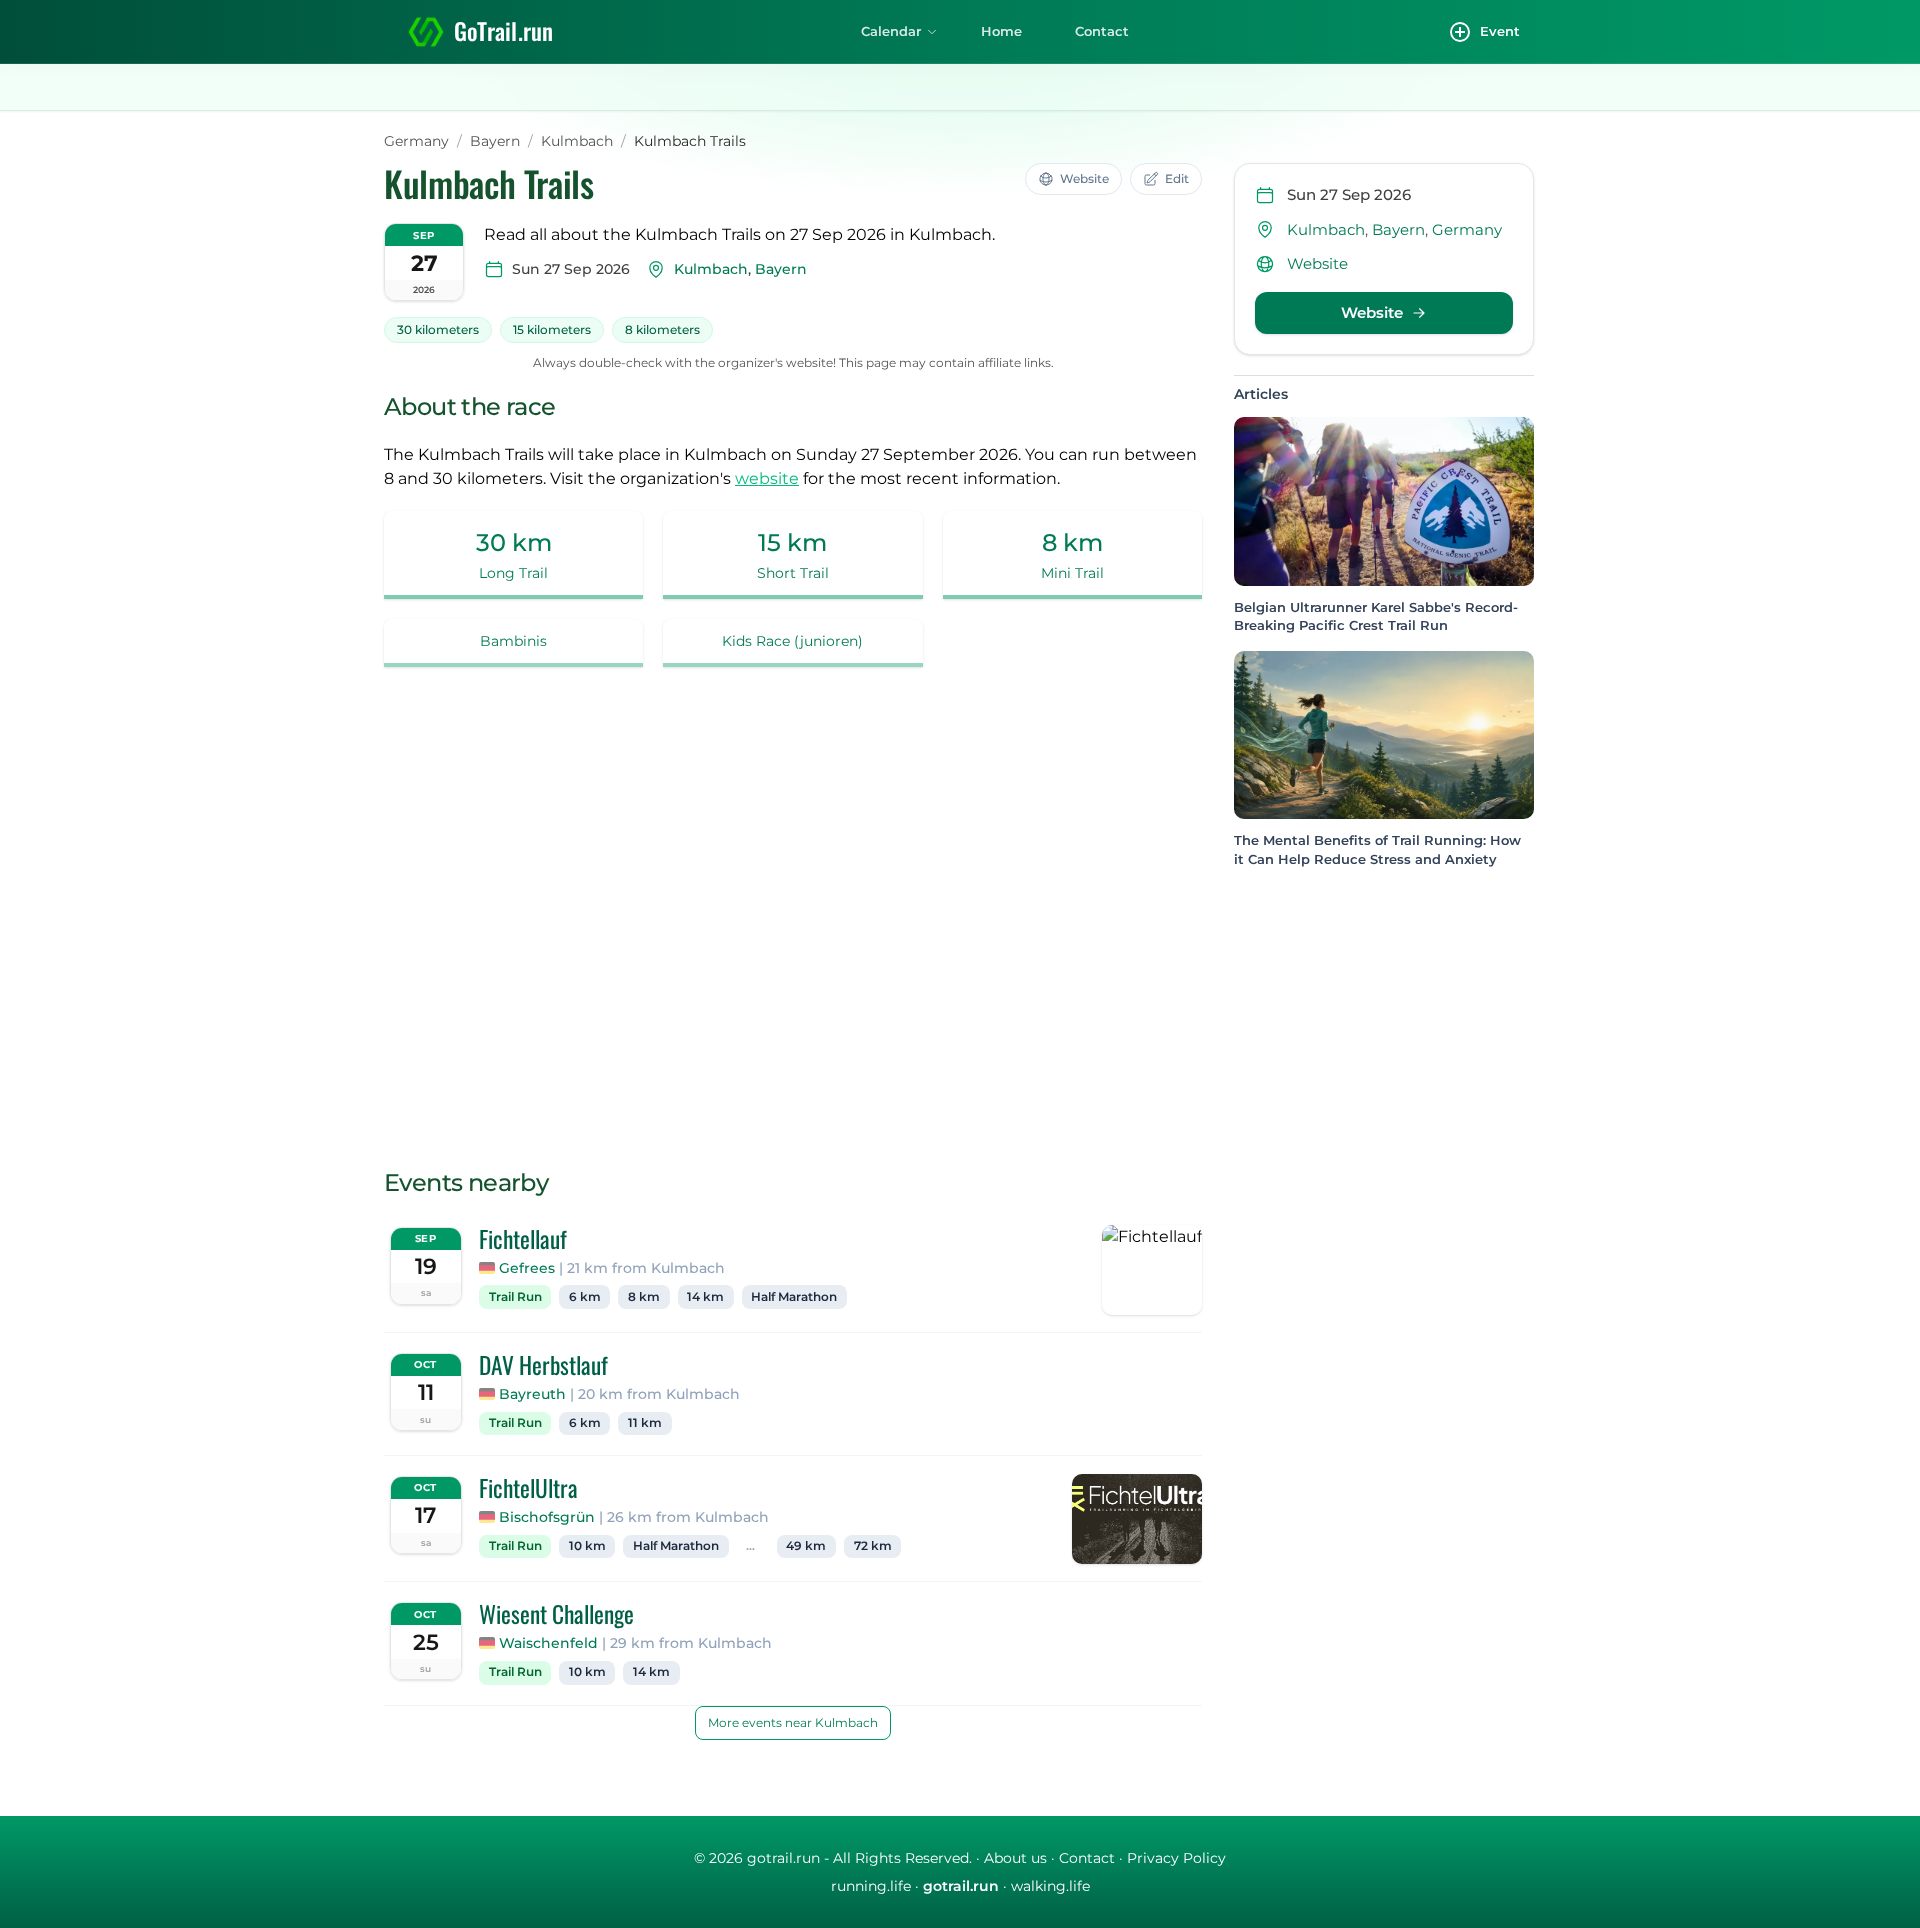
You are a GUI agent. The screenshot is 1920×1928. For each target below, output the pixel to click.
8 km (644, 1297)
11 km (645, 1423)
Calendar (891, 31)
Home (1001, 31)
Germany (416, 141)
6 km (585, 1297)
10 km (587, 1546)
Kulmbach (577, 141)
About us (1015, 1858)
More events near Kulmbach (793, 1722)
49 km (806, 1546)
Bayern (495, 141)
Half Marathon (794, 1297)
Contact (1102, 31)
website (767, 478)
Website (1317, 263)
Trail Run (515, 1297)
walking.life (1050, 1886)
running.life (871, 1886)
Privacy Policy (1176, 1858)
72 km (873, 1546)
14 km (705, 1297)
